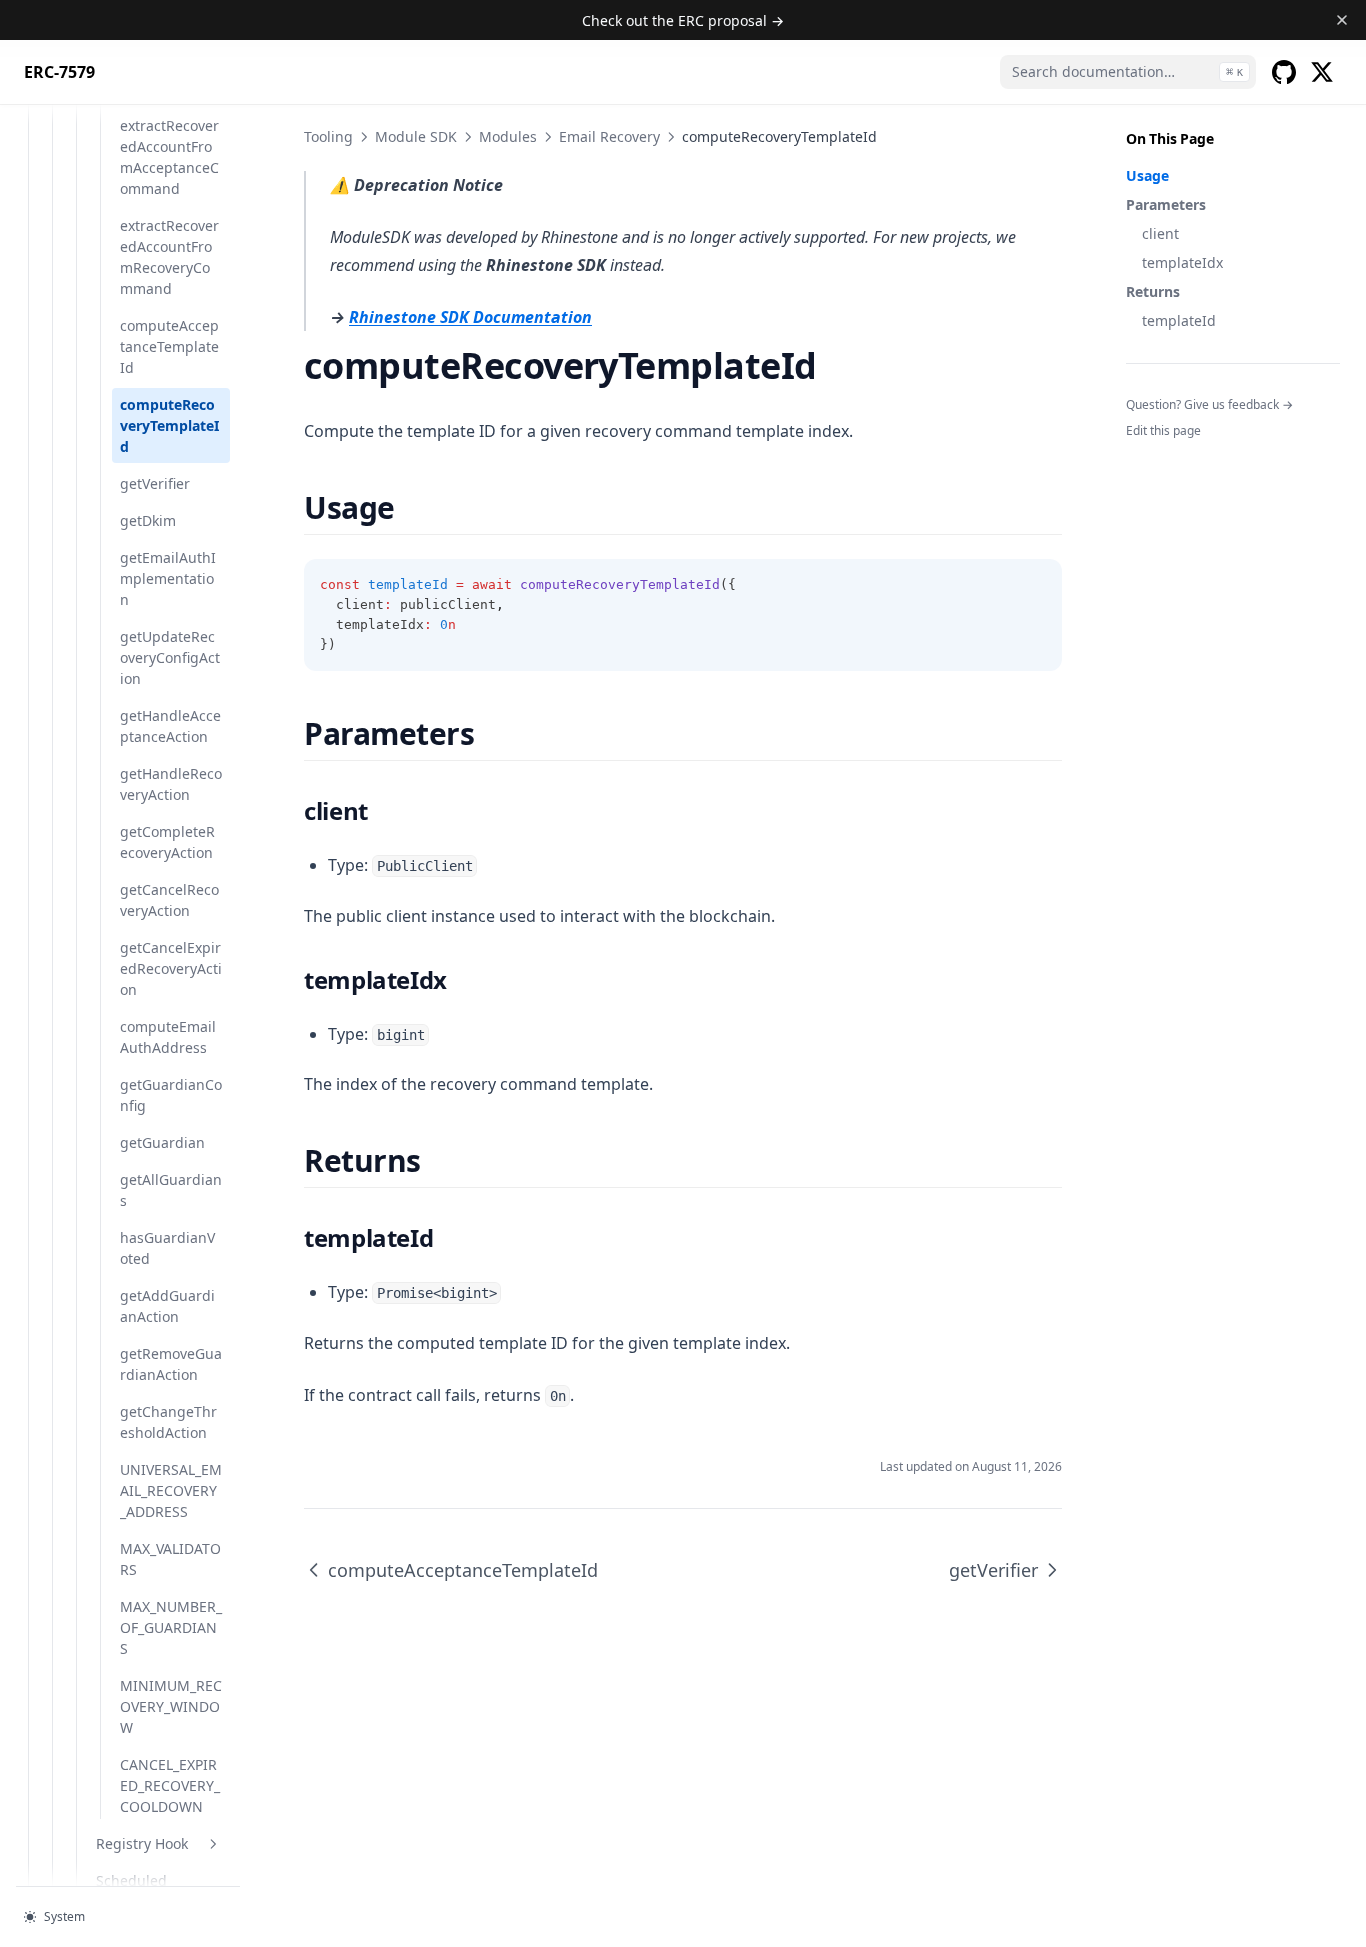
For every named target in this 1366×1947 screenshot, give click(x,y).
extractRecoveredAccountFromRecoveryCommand (169, 257)
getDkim (148, 520)
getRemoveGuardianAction (171, 1364)
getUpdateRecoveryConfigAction (170, 657)
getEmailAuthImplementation (168, 578)
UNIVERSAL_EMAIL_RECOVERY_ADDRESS (171, 1490)
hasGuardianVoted (167, 1248)
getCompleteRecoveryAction (167, 842)
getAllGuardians (171, 1190)
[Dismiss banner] (1342, 20)
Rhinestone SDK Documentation (470, 317)
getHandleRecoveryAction (171, 784)
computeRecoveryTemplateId (169, 425)
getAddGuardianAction (167, 1306)
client (1160, 233)
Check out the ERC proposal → (683, 20)
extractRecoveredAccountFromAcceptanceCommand (169, 157)
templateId (1179, 320)
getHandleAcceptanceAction (170, 726)
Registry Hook (142, 1843)
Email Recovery (609, 136)
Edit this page (1163, 430)
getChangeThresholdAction (168, 1422)
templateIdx (1182, 262)
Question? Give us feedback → (1209, 404)
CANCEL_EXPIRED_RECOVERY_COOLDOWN (170, 1785)
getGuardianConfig (171, 1095)
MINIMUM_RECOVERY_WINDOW (171, 1706)
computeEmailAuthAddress (168, 1037)
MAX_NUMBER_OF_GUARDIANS (171, 1627)
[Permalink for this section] (412, 507)
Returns (1153, 291)
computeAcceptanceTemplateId (169, 346)
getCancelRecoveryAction (169, 900)
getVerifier (155, 483)
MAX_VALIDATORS (170, 1559)
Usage (1147, 175)
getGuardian (162, 1142)
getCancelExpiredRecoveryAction (171, 968)
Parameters (1166, 204)
